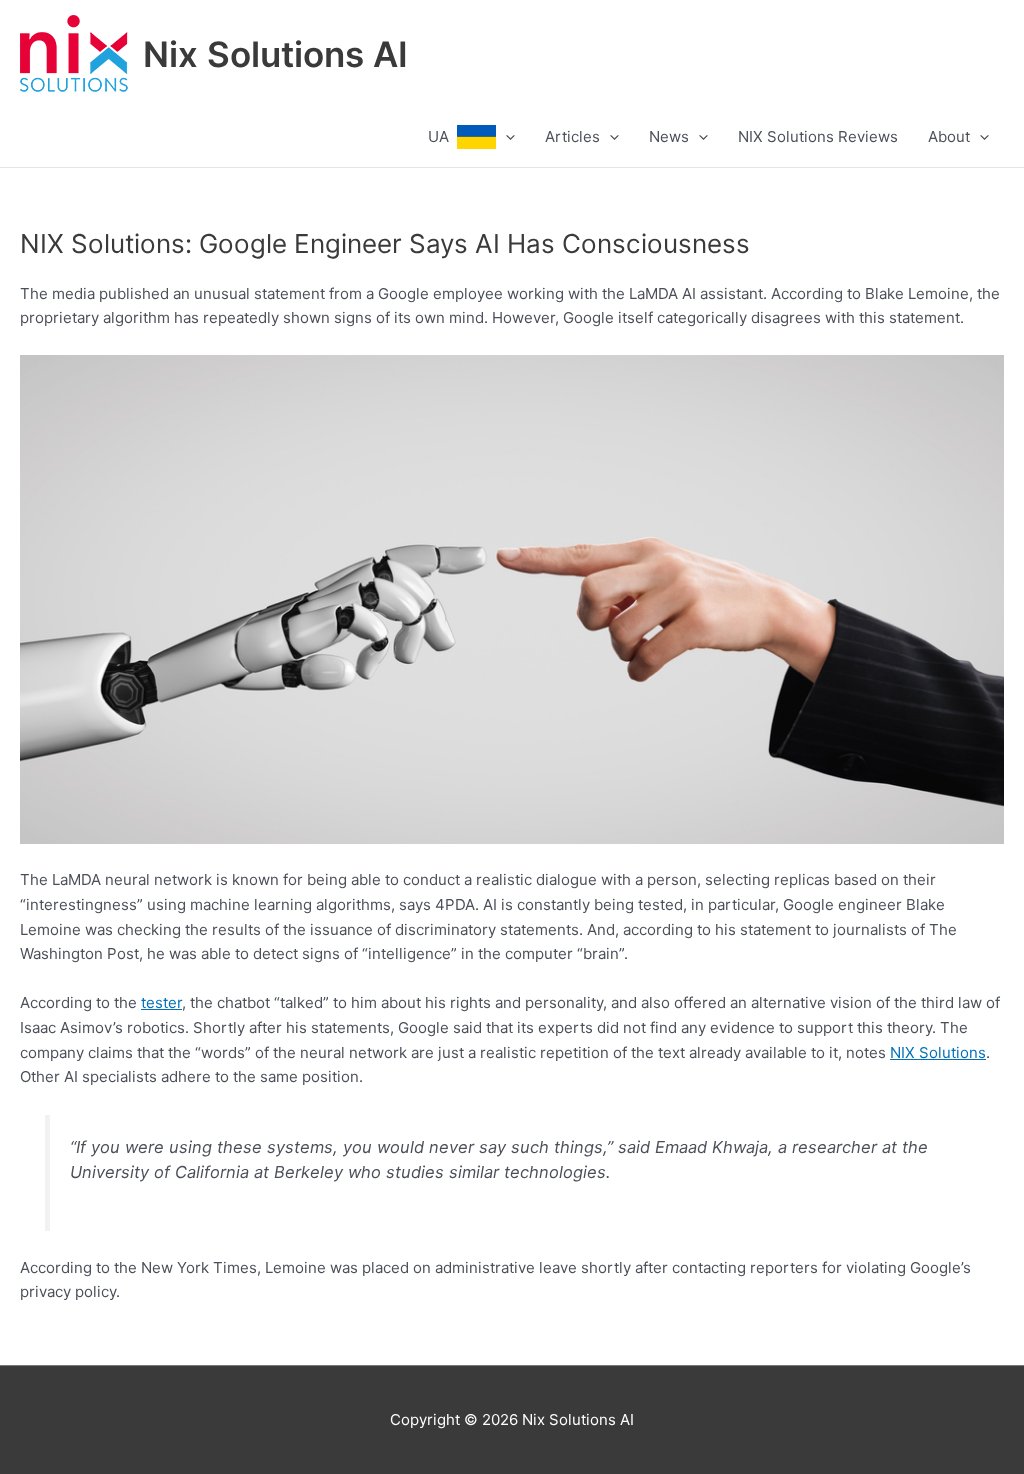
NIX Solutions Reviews (818, 136)
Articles (572, 136)
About (949, 136)
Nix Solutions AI (275, 54)
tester (161, 1002)
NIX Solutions (938, 1052)
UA (442, 136)
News (669, 136)
